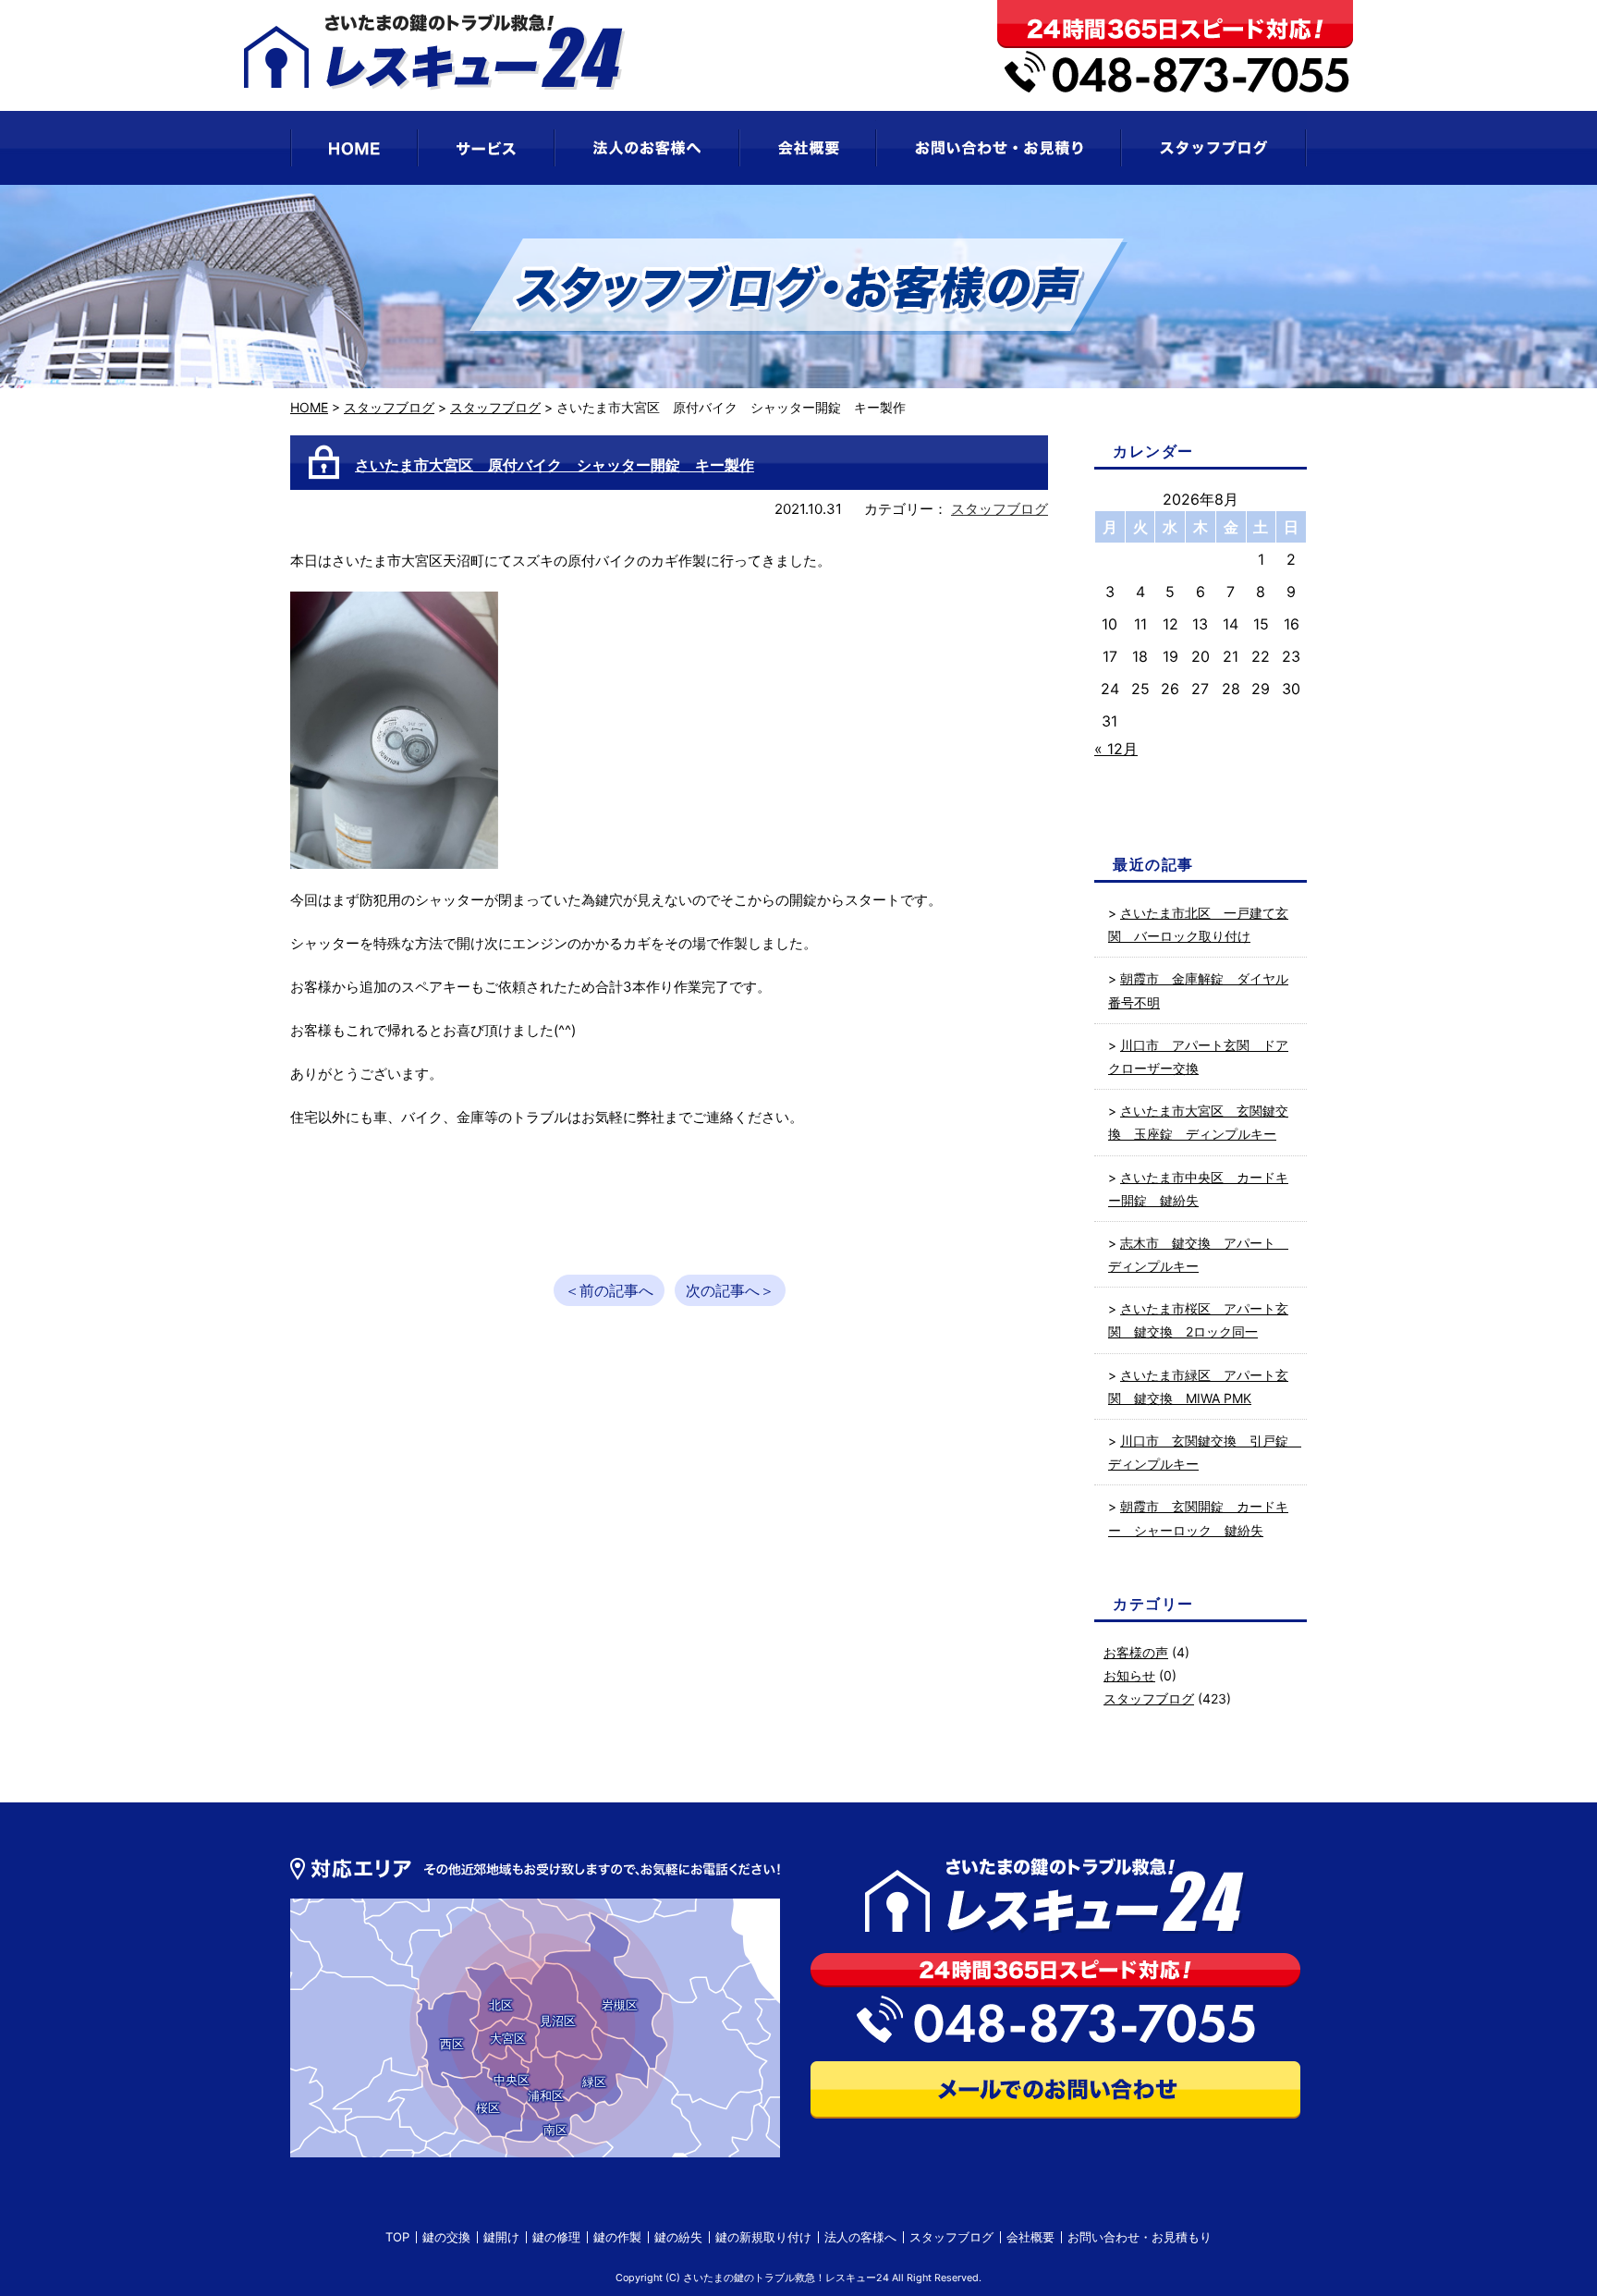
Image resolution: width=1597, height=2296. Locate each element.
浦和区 (546, 2095)
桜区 (488, 2107)
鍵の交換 (446, 2237)
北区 (501, 2005)
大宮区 (508, 2038)
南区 (555, 2130)
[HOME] (354, 148)
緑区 (594, 2082)
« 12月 (1116, 749)
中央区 (512, 2080)
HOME (309, 407)
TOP (397, 2237)
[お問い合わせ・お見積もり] (999, 148)
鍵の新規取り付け (763, 2237)
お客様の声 (1136, 1652)
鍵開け (501, 2237)
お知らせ (1129, 1675)
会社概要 (1030, 2237)
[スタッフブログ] (1214, 148)
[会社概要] (808, 148)
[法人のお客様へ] (647, 148)
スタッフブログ (389, 407)
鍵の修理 (556, 2237)
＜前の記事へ (609, 1290)
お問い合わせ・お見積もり (1140, 2237)
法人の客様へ (860, 2237)
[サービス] (486, 148)
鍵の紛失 (678, 2237)
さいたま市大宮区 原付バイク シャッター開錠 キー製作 (555, 465)
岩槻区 (620, 2005)
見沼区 (558, 2021)
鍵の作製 (617, 2237)
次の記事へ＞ (730, 1290)
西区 (452, 2044)
